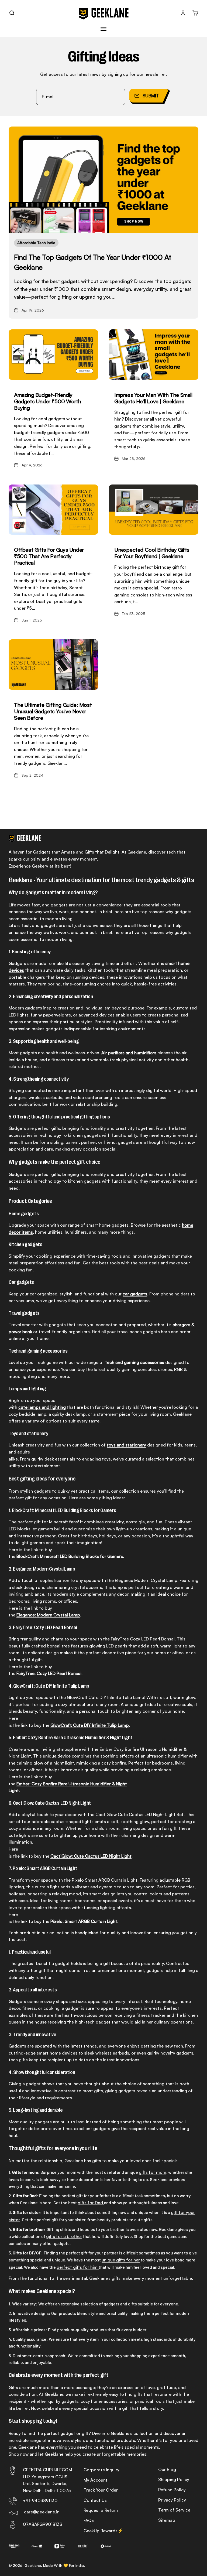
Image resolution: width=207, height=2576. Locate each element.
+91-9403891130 (40, 2500)
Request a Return (101, 2510)
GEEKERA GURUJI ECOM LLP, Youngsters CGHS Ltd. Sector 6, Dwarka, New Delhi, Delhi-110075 (47, 2480)
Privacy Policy (172, 2500)
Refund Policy (172, 2490)
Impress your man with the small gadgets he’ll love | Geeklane (153, 398)
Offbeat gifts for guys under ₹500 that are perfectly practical (49, 556)
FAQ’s (89, 2520)
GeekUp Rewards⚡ (103, 2531)
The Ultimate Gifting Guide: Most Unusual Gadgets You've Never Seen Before (53, 711)
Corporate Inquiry (101, 2470)
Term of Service (174, 2510)
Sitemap (167, 2520)
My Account (96, 2480)
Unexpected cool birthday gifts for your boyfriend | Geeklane (152, 553)
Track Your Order (101, 2490)
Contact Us (95, 2500)
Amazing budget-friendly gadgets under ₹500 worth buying (47, 401)
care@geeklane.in (42, 2512)
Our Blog (167, 2469)
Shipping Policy (174, 2479)
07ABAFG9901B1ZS (43, 2524)
